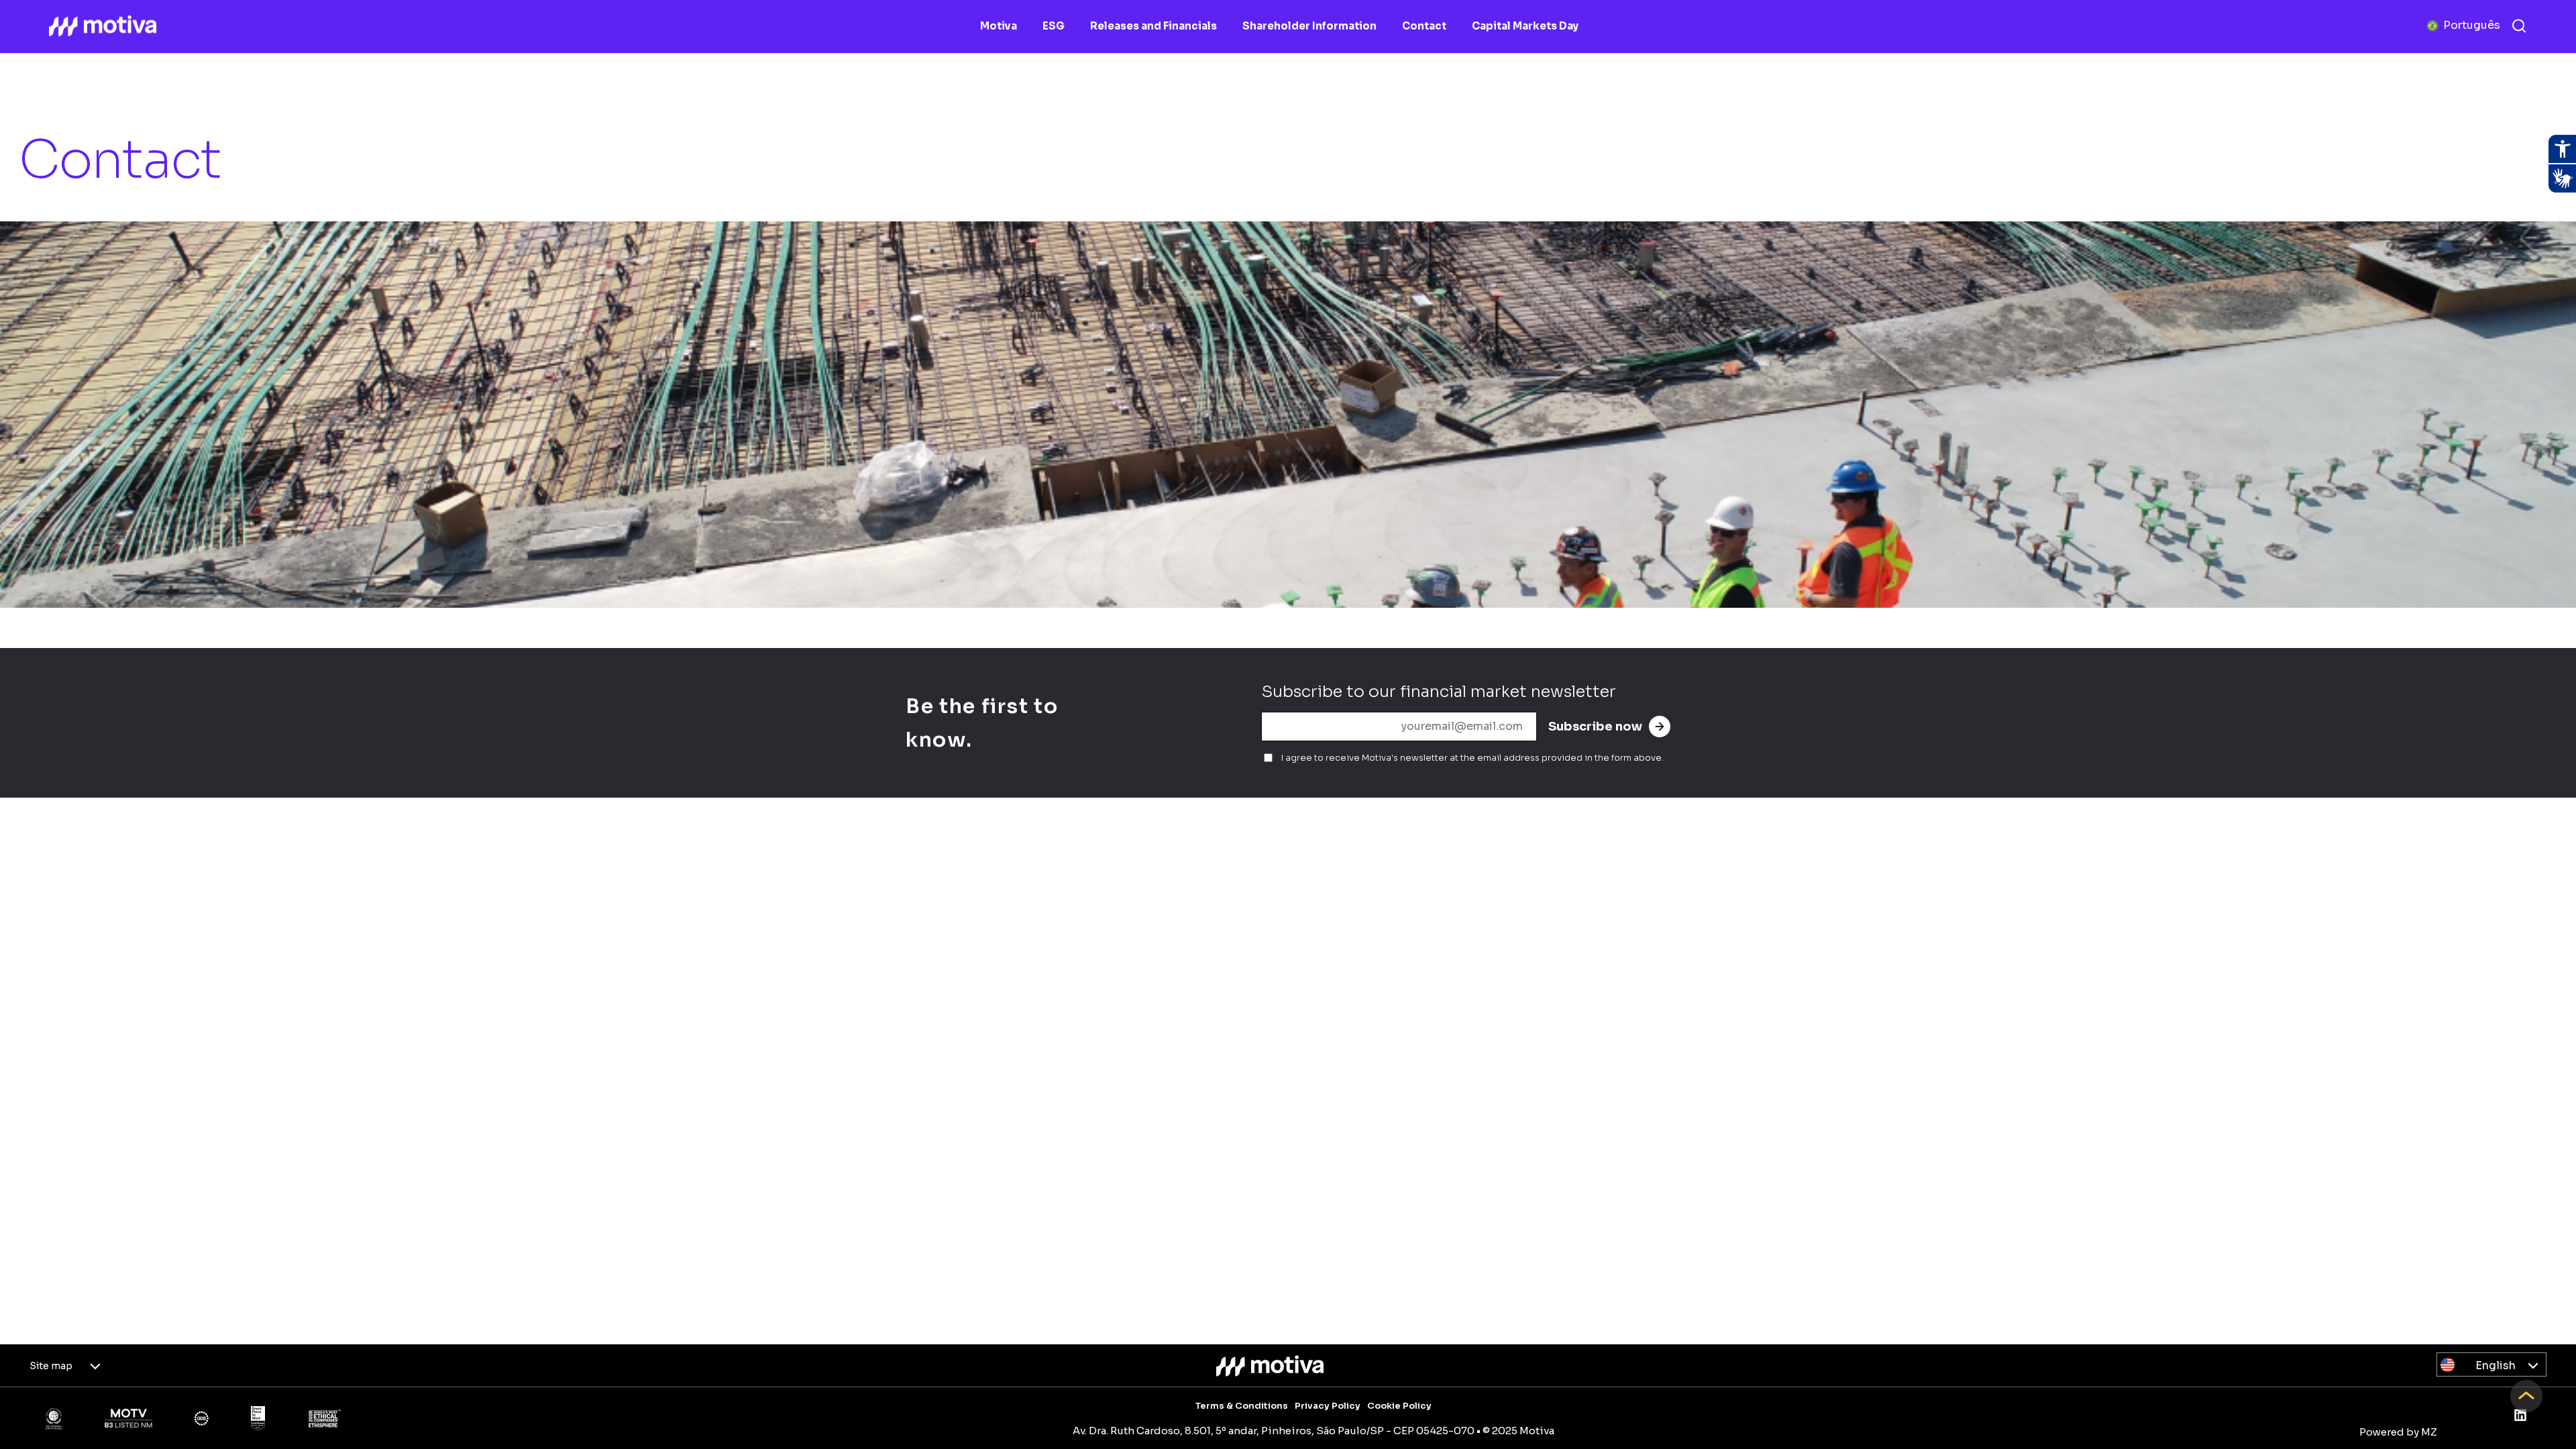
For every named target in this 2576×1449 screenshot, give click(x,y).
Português (2472, 25)
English (2495, 1365)
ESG (1054, 26)
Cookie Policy (1399, 1406)
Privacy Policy (1328, 1406)
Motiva (999, 26)
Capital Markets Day (1525, 26)
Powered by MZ (2398, 1432)
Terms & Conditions (1242, 1406)
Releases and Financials (1153, 26)
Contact (1424, 26)
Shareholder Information (1309, 26)
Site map (51, 1366)
